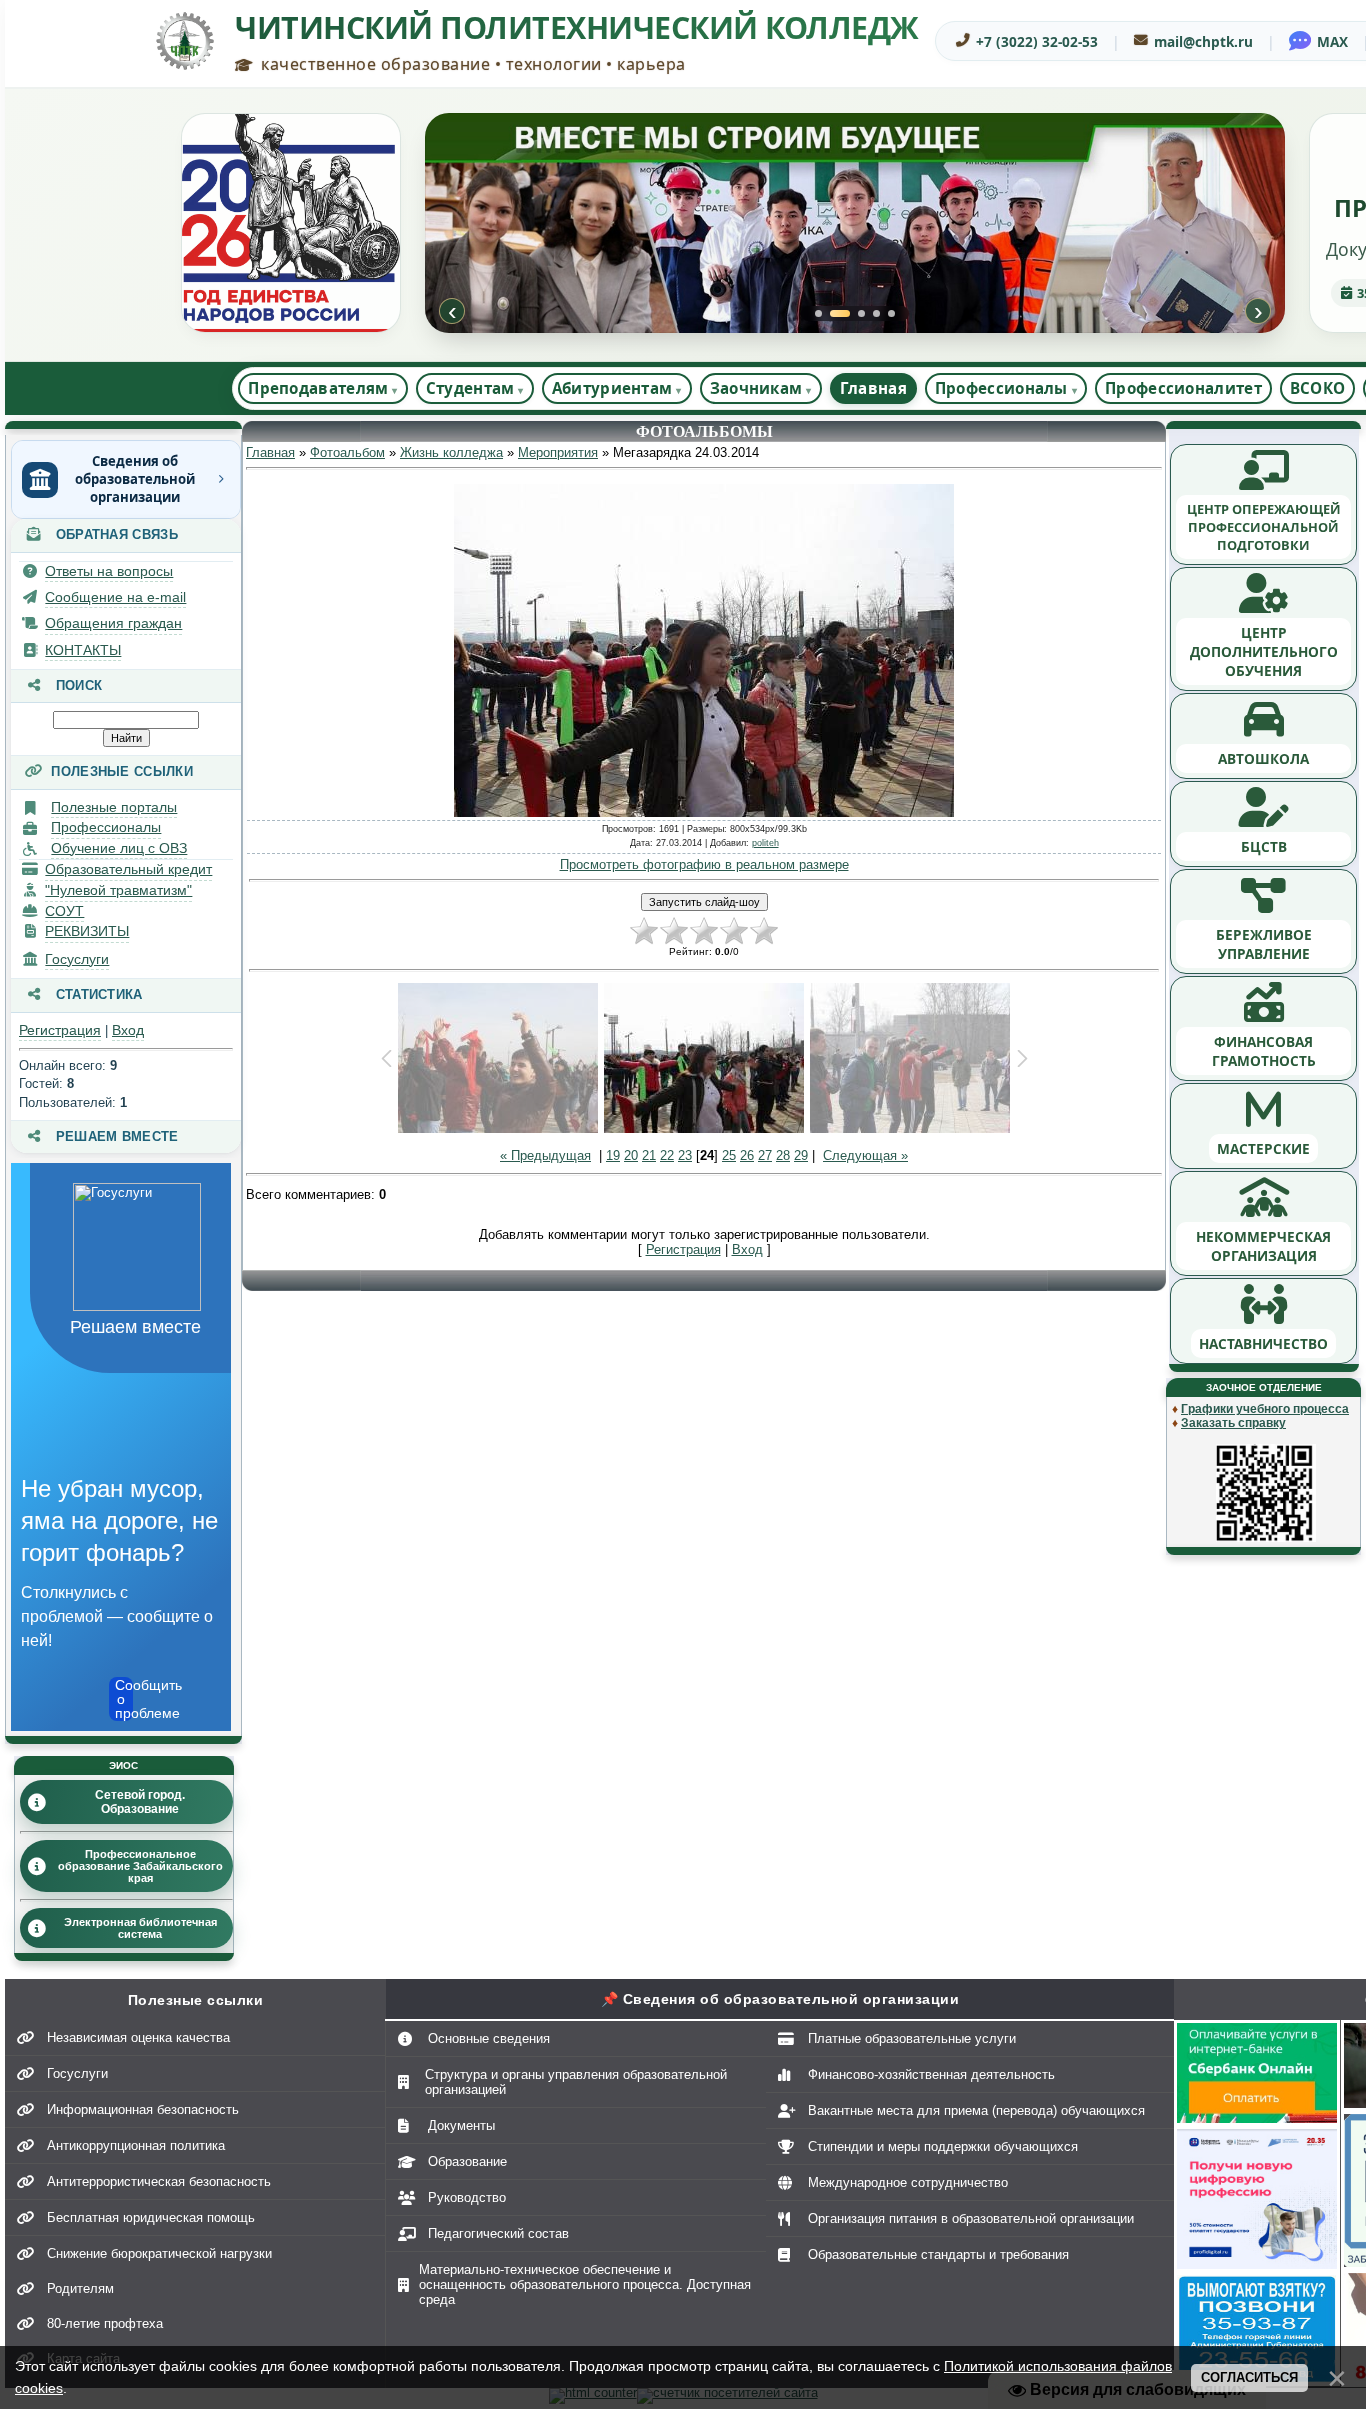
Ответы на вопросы (109, 571)
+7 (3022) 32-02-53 (1037, 41)
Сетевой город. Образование (140, 1802)
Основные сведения (489, 2038)
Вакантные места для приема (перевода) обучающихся (976, 2110)
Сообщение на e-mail (115, 597)
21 (649, 1155)
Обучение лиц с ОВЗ (119, 848)
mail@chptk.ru (1203, 41)
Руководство (467, 2197)
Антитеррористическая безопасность (159, 2181)
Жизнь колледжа (451, 452)
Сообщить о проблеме (124, 1699)
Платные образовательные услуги (912, 2038)
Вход (128, 1030)
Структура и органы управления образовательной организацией (576, 2082)
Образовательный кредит (128, 869)
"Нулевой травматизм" (118, 890)
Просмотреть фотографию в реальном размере (704, 864)
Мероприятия (558, 452)
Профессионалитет (1183, 388)
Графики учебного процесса (1265, 1409)
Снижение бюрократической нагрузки (159, 2253)
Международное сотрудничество (908, 2182)
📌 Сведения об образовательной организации (780, 1999)
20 (631, 1155)
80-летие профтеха (105, 2323)
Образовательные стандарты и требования (938, 2254)
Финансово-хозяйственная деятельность (931, 2074)
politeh (765, 843)
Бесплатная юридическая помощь (151, 2217)
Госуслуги (77, 959)
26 (747, 1155)
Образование (467, 2161)
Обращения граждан (113, 623)
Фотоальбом (347, 452)
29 (801, 1155)
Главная (873, 388)
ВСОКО (1318, 388)
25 (729, 1155)
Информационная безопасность (143, 2109)
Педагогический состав (498, 2233)
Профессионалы (106, 827)
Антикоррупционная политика (136, 2145)
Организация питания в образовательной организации (971, 2218)
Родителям (80, 2288)
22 (667, 1155)
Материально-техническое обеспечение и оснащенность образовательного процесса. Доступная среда (585, 2284)
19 (613, 1155)
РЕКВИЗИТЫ (87, 931)
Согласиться (1249, 2377)
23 (685, 1155)
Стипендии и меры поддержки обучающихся (943, 2146)
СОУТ (64, 911)
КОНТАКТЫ (83, 650)
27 (765, 1155)
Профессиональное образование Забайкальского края (140, 1866)
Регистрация (60, 1030)
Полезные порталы (114, 807)
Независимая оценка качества (138, 2037)
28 (783, 1155)
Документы (461, 2125)
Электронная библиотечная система (140, 1928)
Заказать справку (1233, 1423)
